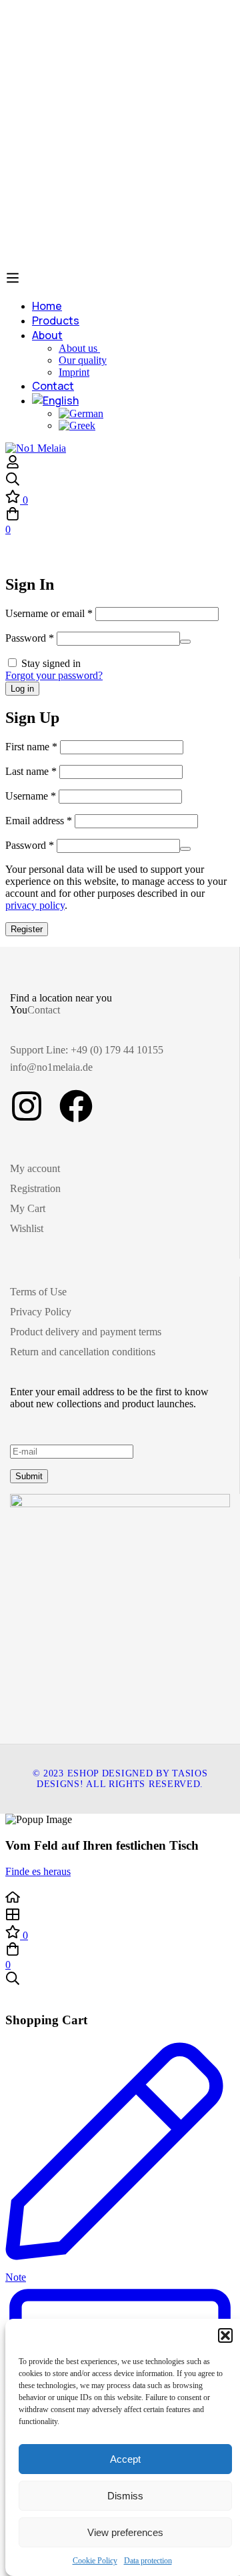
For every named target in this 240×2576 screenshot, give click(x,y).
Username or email (49, 613)
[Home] (120, 1898)
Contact (44, 1010)
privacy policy (35, 905)
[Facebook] (76, 1106)
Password (30, 638)
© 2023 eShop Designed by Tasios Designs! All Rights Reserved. (120, 1779)
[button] (225, 2335)
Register (27, 929)
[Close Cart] (9, 1994)
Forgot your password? (54, 675)
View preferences (125, 2532)
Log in (22, 689)
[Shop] (120, 1916)
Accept (125, 2459)
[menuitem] (133, 400)
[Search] (120, 480)
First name (31, 747)
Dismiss (125, 2496)
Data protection (148, 2561)
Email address (39, 821)
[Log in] (13, 465)
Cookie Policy (95, 2561)
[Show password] (185, 642)
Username (31, 796)
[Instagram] (27, 1106)
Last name (31, 771)
